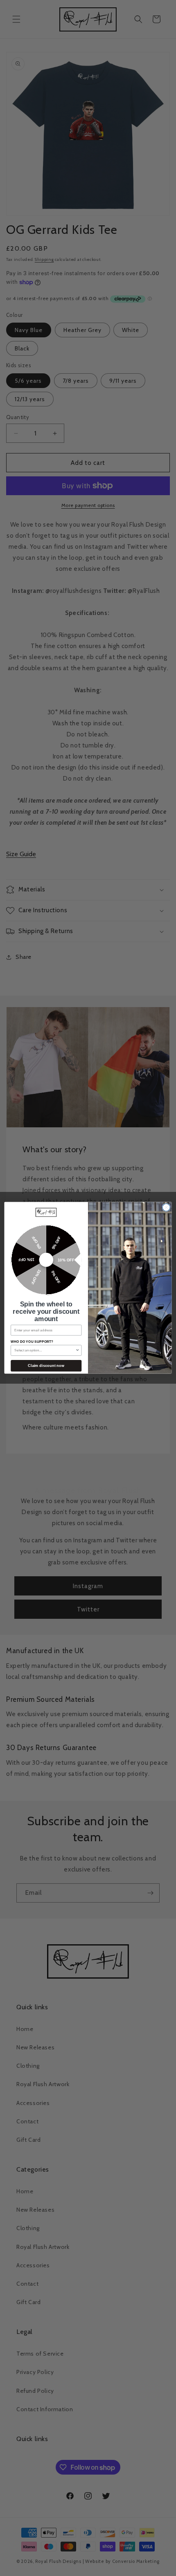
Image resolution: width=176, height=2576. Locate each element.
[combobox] (45, 1350)
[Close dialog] (166, 1207)
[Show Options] (77, 1350)
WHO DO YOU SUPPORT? (32, 1342)
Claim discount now (46, 1366)
